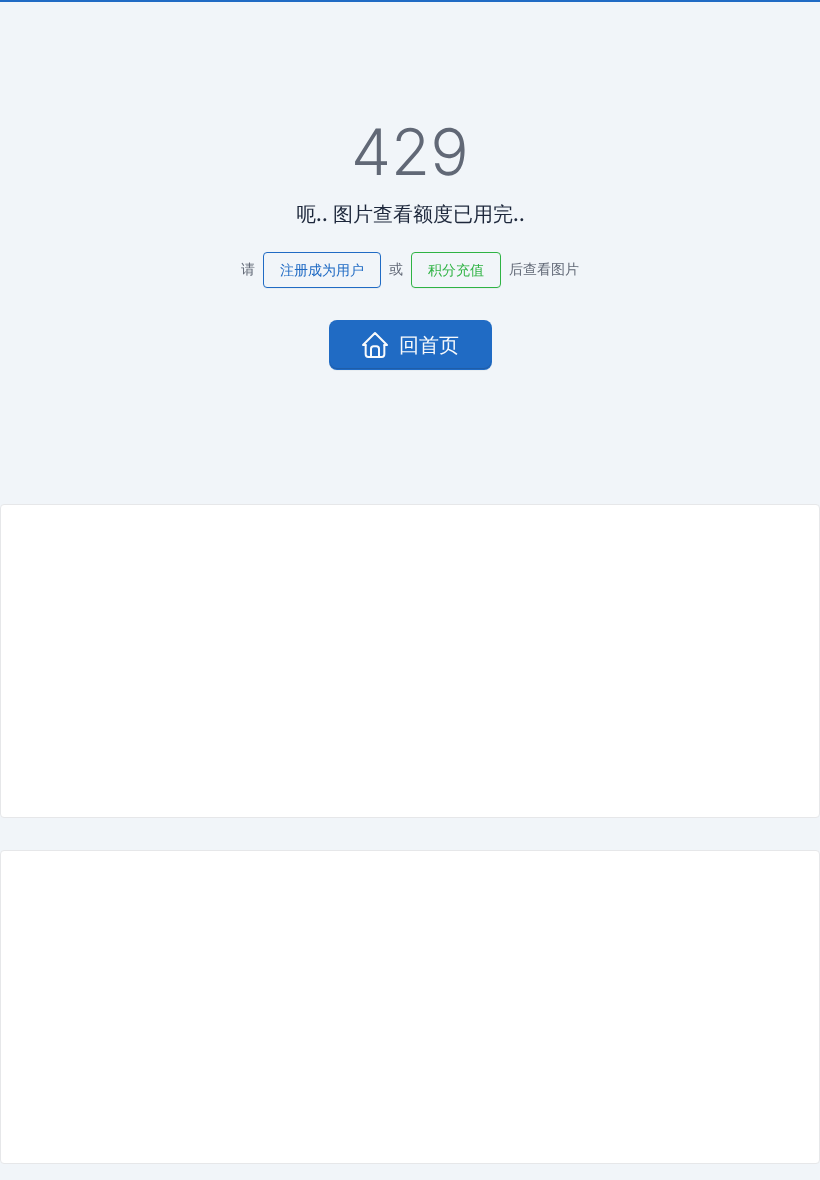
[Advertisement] (410, 661)
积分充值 (456, 269)
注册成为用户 (322, 269)
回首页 (429, 345)
